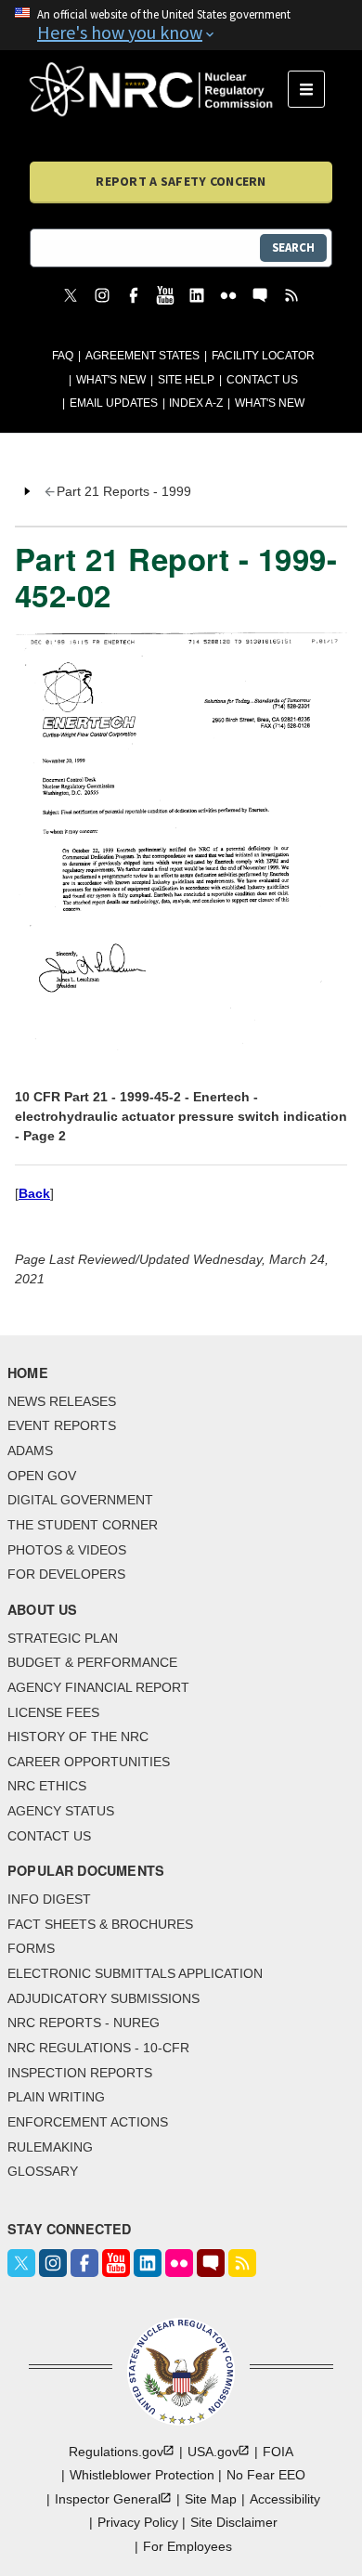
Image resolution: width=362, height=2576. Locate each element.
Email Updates (114, 403)
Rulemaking (50, 2147)
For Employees (187, 2546)
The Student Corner (83, 1525)
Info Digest (49, 1899)
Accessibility (285, 2499)
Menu (312, 89)
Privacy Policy (138, 2522)
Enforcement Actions (88, 2122)
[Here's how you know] (181, 25)
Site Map (211, 2499)
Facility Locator (263, 356)
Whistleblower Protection (142, 2475)
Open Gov (42, 1476)
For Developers (66, 1574)
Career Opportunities (89, 1762)
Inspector (108, 2499)
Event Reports (62, 1425)
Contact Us (262, 380)
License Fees (53, 1712)
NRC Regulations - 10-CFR (98, 2048)
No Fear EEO (266, 2475)
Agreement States (142, 356)
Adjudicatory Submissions (103, 1998)
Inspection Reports (80, 2073)
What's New (111, 380)
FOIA (278, 2452)
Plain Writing (56, 2097)
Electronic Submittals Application (135, 1973)
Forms (31, 1948)
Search (293, 247)
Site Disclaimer (234, 2522)
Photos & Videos (67, 1550)
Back (34, 1193)
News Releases (62, 1401)
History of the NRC (78, 1737)
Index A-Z (196, 403)
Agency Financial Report (98, 1687)
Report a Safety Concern (181, 181)
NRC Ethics (47, 1786)
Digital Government (80, 1500)
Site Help (186, 380)
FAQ (63, 356)
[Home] (159, 89)
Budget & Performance (92, 1662)
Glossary (43, 2171)
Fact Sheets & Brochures (100, 1924)
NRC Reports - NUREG (84, 2023)
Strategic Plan (63, 1638)
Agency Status (61, 1811)
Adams (30, 1451)
